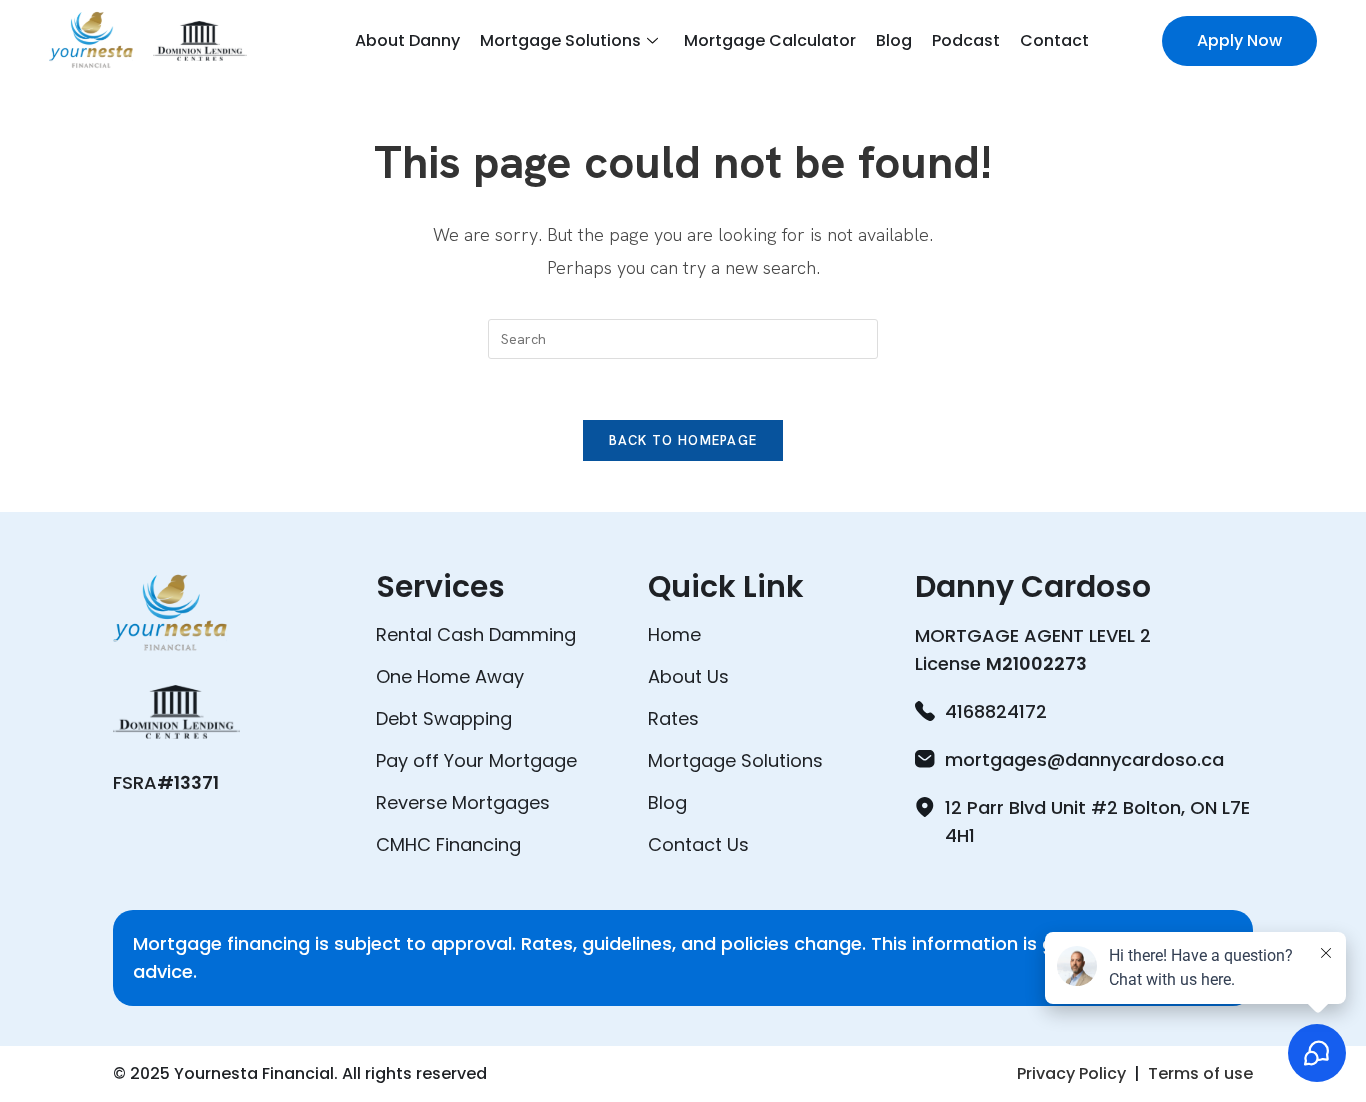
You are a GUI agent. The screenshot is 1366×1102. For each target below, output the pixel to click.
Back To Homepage (683, 440)
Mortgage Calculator (770, 40)
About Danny (407, 40)
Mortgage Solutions (560, 40)
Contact (1054, 40)
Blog (894, 40)
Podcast (966, 40)
